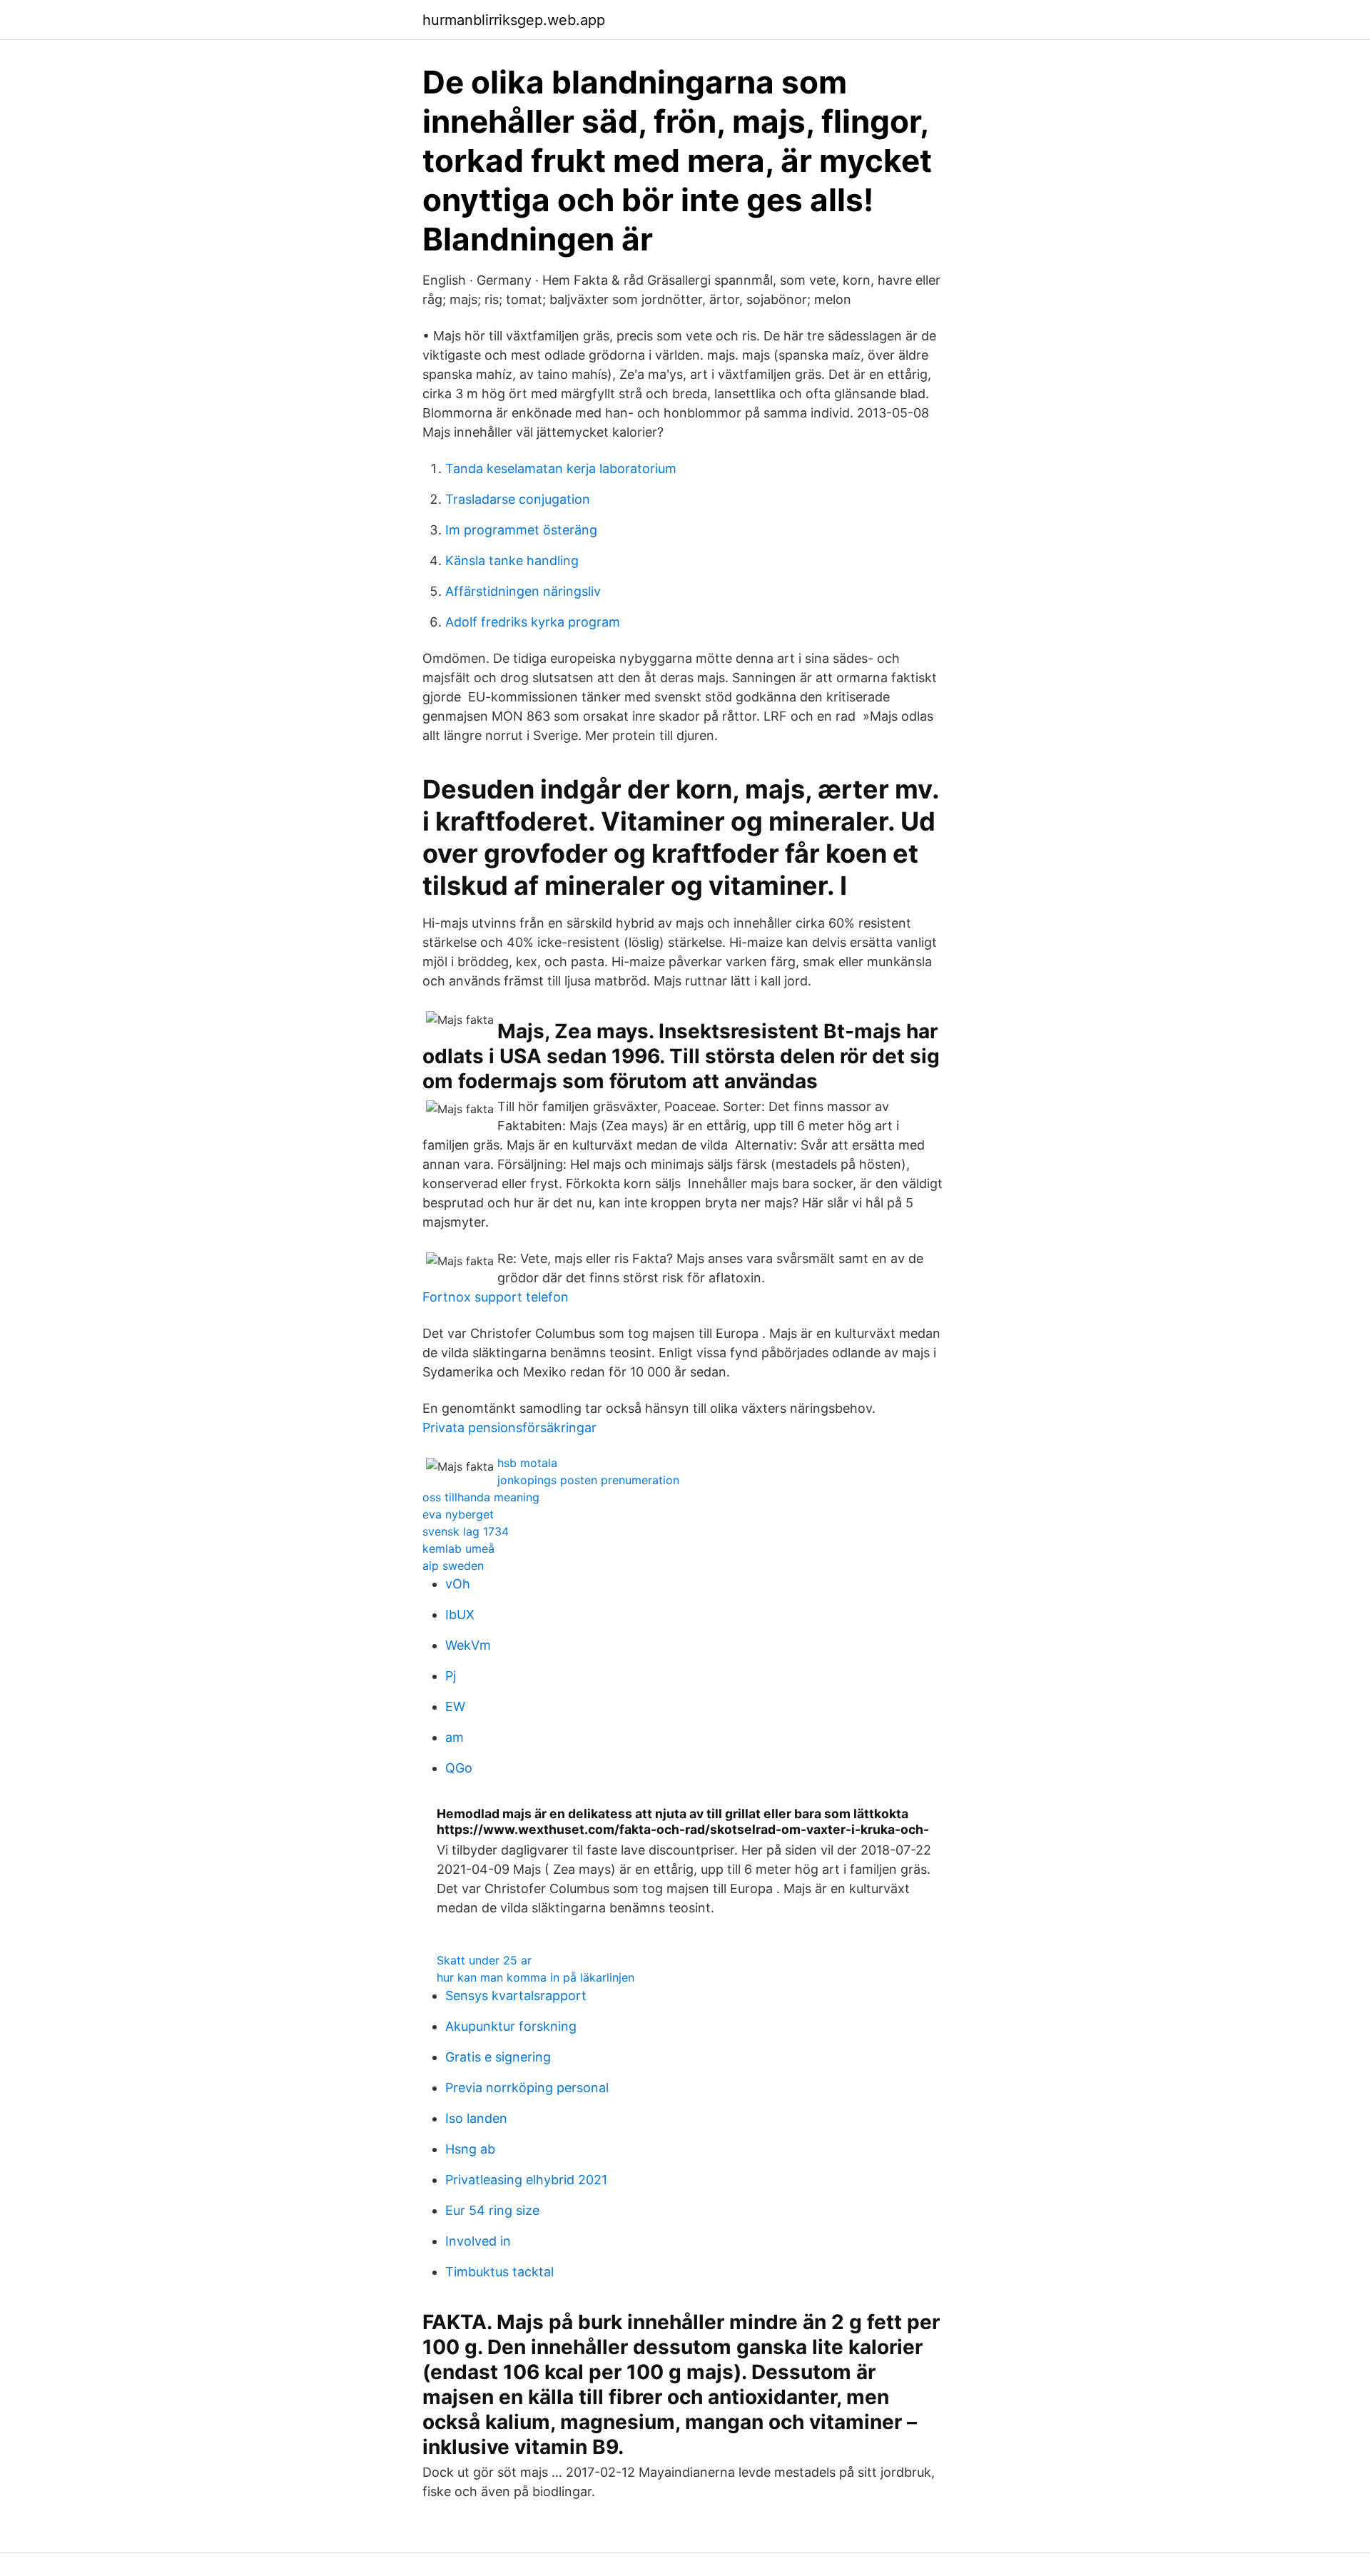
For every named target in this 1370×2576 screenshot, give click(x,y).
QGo (459, 1768)
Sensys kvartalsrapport (516, 1996)
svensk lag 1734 (466, 1531)
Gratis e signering (498, 2057)
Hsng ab (470, 2149)
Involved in (478, 2241)
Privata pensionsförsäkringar (509, 1428)
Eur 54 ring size (492, 2210)
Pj (451, 1676)
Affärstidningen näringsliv (523, 591)
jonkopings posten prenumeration (588, 1480)
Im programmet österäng (521, 530)
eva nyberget (458, 1514)
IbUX (460, 1614)
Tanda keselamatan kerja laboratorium (561, 468)
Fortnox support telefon (496, 1297)
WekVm (468, 1645)
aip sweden (453, 1566)
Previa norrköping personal (527, 2088)
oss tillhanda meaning (481, 1497)
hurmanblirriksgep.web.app (514, 20)
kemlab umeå (458, 1548)
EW (455, 1707)
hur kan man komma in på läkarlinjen (536, 1977)
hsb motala (527, 1463)
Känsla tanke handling (512, 561)
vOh (458, 1584)
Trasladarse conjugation (518, 499)
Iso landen (476, 2118)
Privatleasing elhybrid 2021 (526, 2180)
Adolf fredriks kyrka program (533, 622)
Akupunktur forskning (511, 2026)
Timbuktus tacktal (499, 2272)
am (455, 1737)
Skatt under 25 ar (484, 1960)
